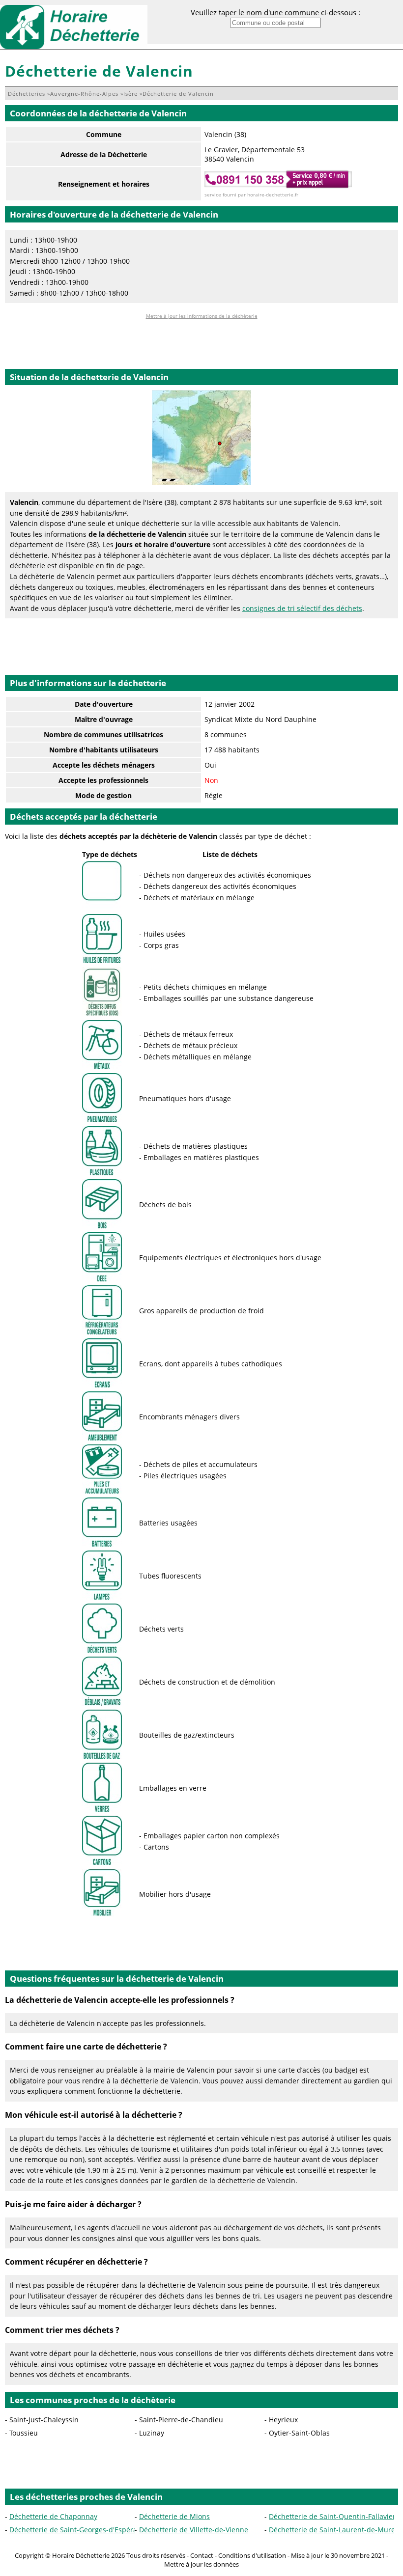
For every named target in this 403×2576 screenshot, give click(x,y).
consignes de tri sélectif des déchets (302, 608)
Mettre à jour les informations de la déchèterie (202, 316)
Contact (202, 2555)
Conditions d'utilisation (252, 2555)
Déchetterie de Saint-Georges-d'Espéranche (81, 2530)
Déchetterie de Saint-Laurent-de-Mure (332, 2530)
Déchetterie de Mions (174, 2516)
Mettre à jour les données (201, 2564)
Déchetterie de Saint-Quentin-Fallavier (332, 2516)
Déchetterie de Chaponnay (53, 2516)
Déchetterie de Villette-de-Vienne (194, 2530)
